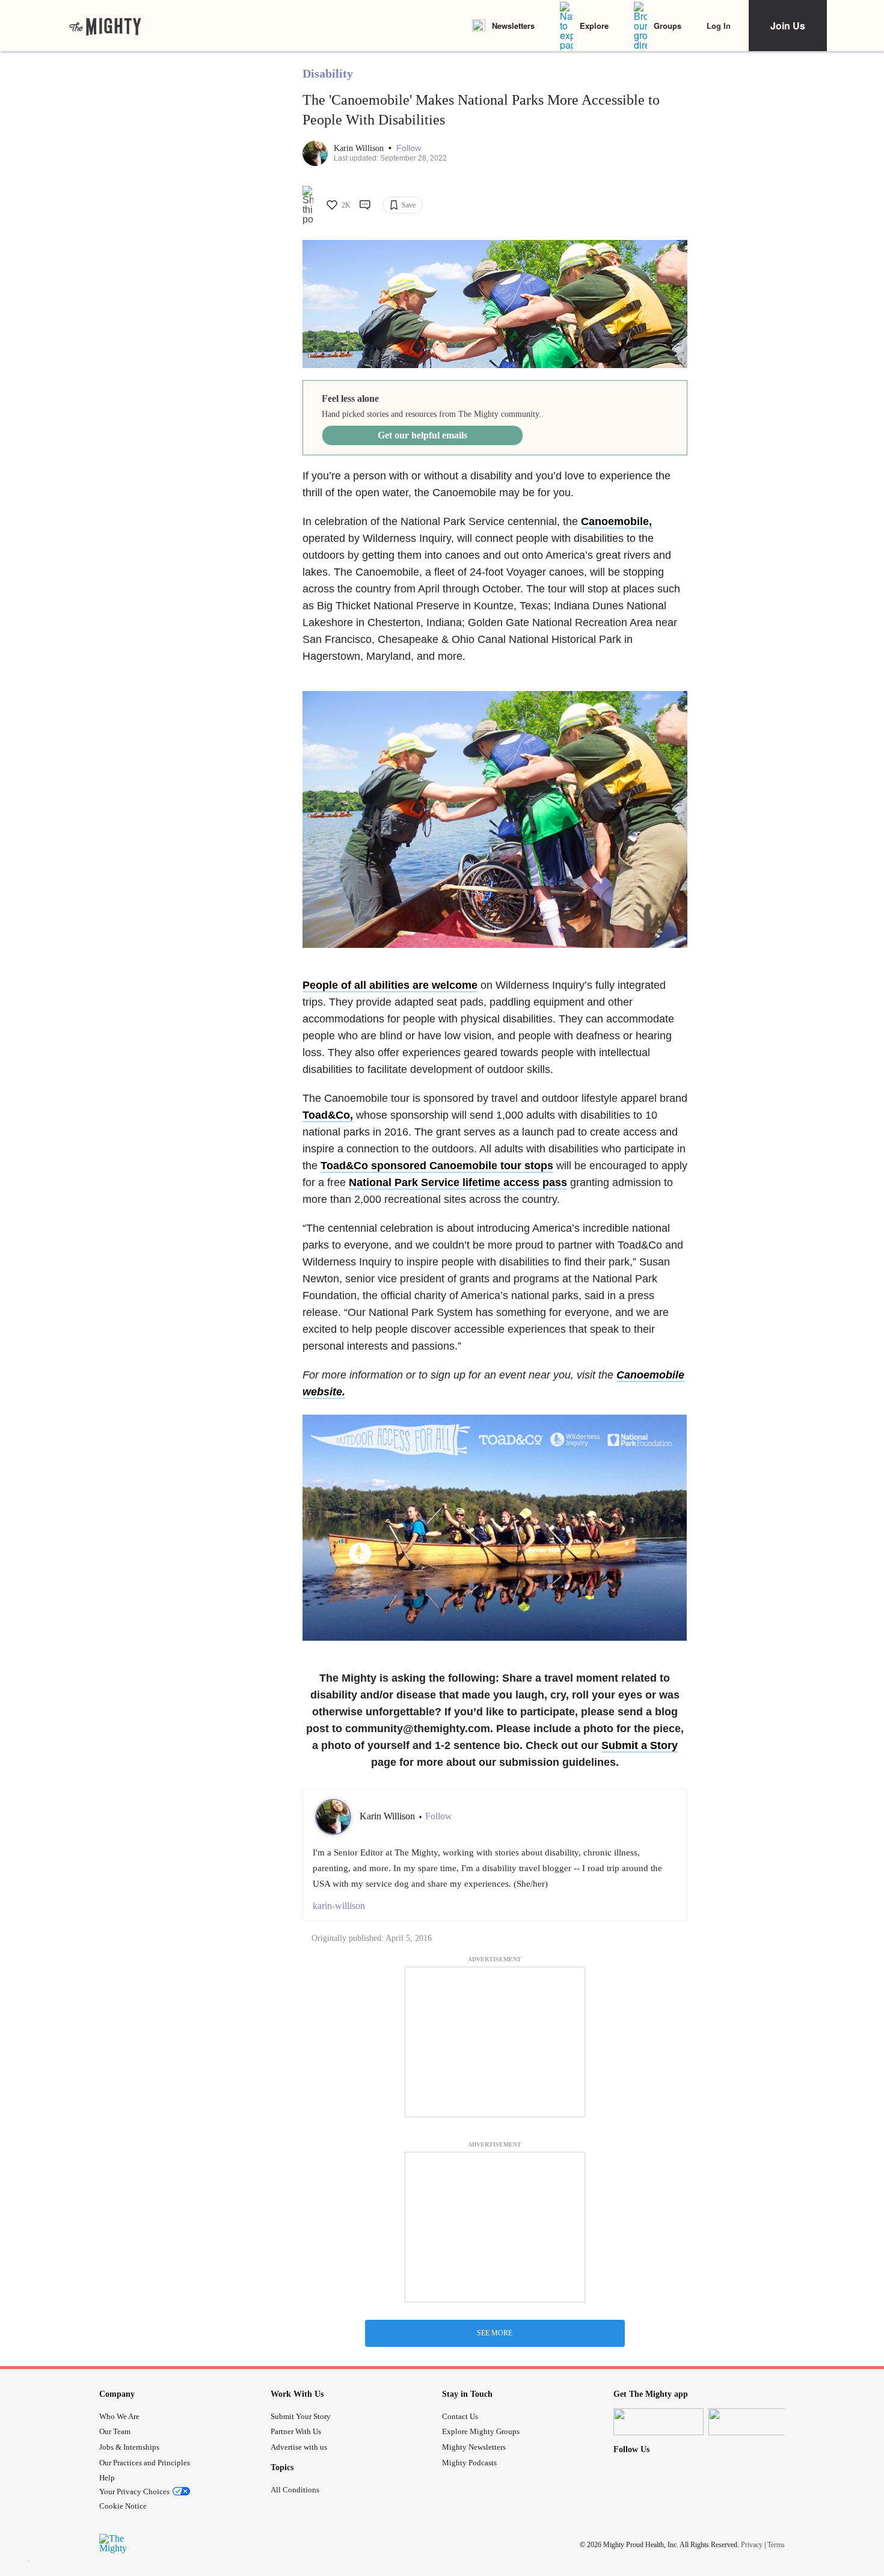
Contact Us (460, 2416)
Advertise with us (299, 2447)
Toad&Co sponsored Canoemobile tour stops (437, 1166)
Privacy (752, 2545)
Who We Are (119, 2416)
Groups (668, 26)
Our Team (115, 2431)
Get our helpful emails (422, 435)
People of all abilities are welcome (390, 985)
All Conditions (295, 2490)
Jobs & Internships (129, 2447)
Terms (776, 2545)
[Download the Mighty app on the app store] (658, 2422)
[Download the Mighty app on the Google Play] (754, 2422)
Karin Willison (360, 148)
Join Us (788, 26)
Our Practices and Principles (145, 2463)
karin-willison (339, 1906)
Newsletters (513, 26)
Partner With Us (296, 2431)
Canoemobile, (616, 521)
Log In (719, 26)
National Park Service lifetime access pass (458, 1182)
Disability (328, 73)
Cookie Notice (123, 2506)
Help (107, 2478)
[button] (409, 148)
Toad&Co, (328, 1115)
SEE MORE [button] (495, 2333)
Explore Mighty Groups (481, 2431)
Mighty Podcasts (469, 2463)
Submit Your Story (301, 2416)
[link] (105, 26)
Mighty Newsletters (474, 2447)
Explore (594, 26)
